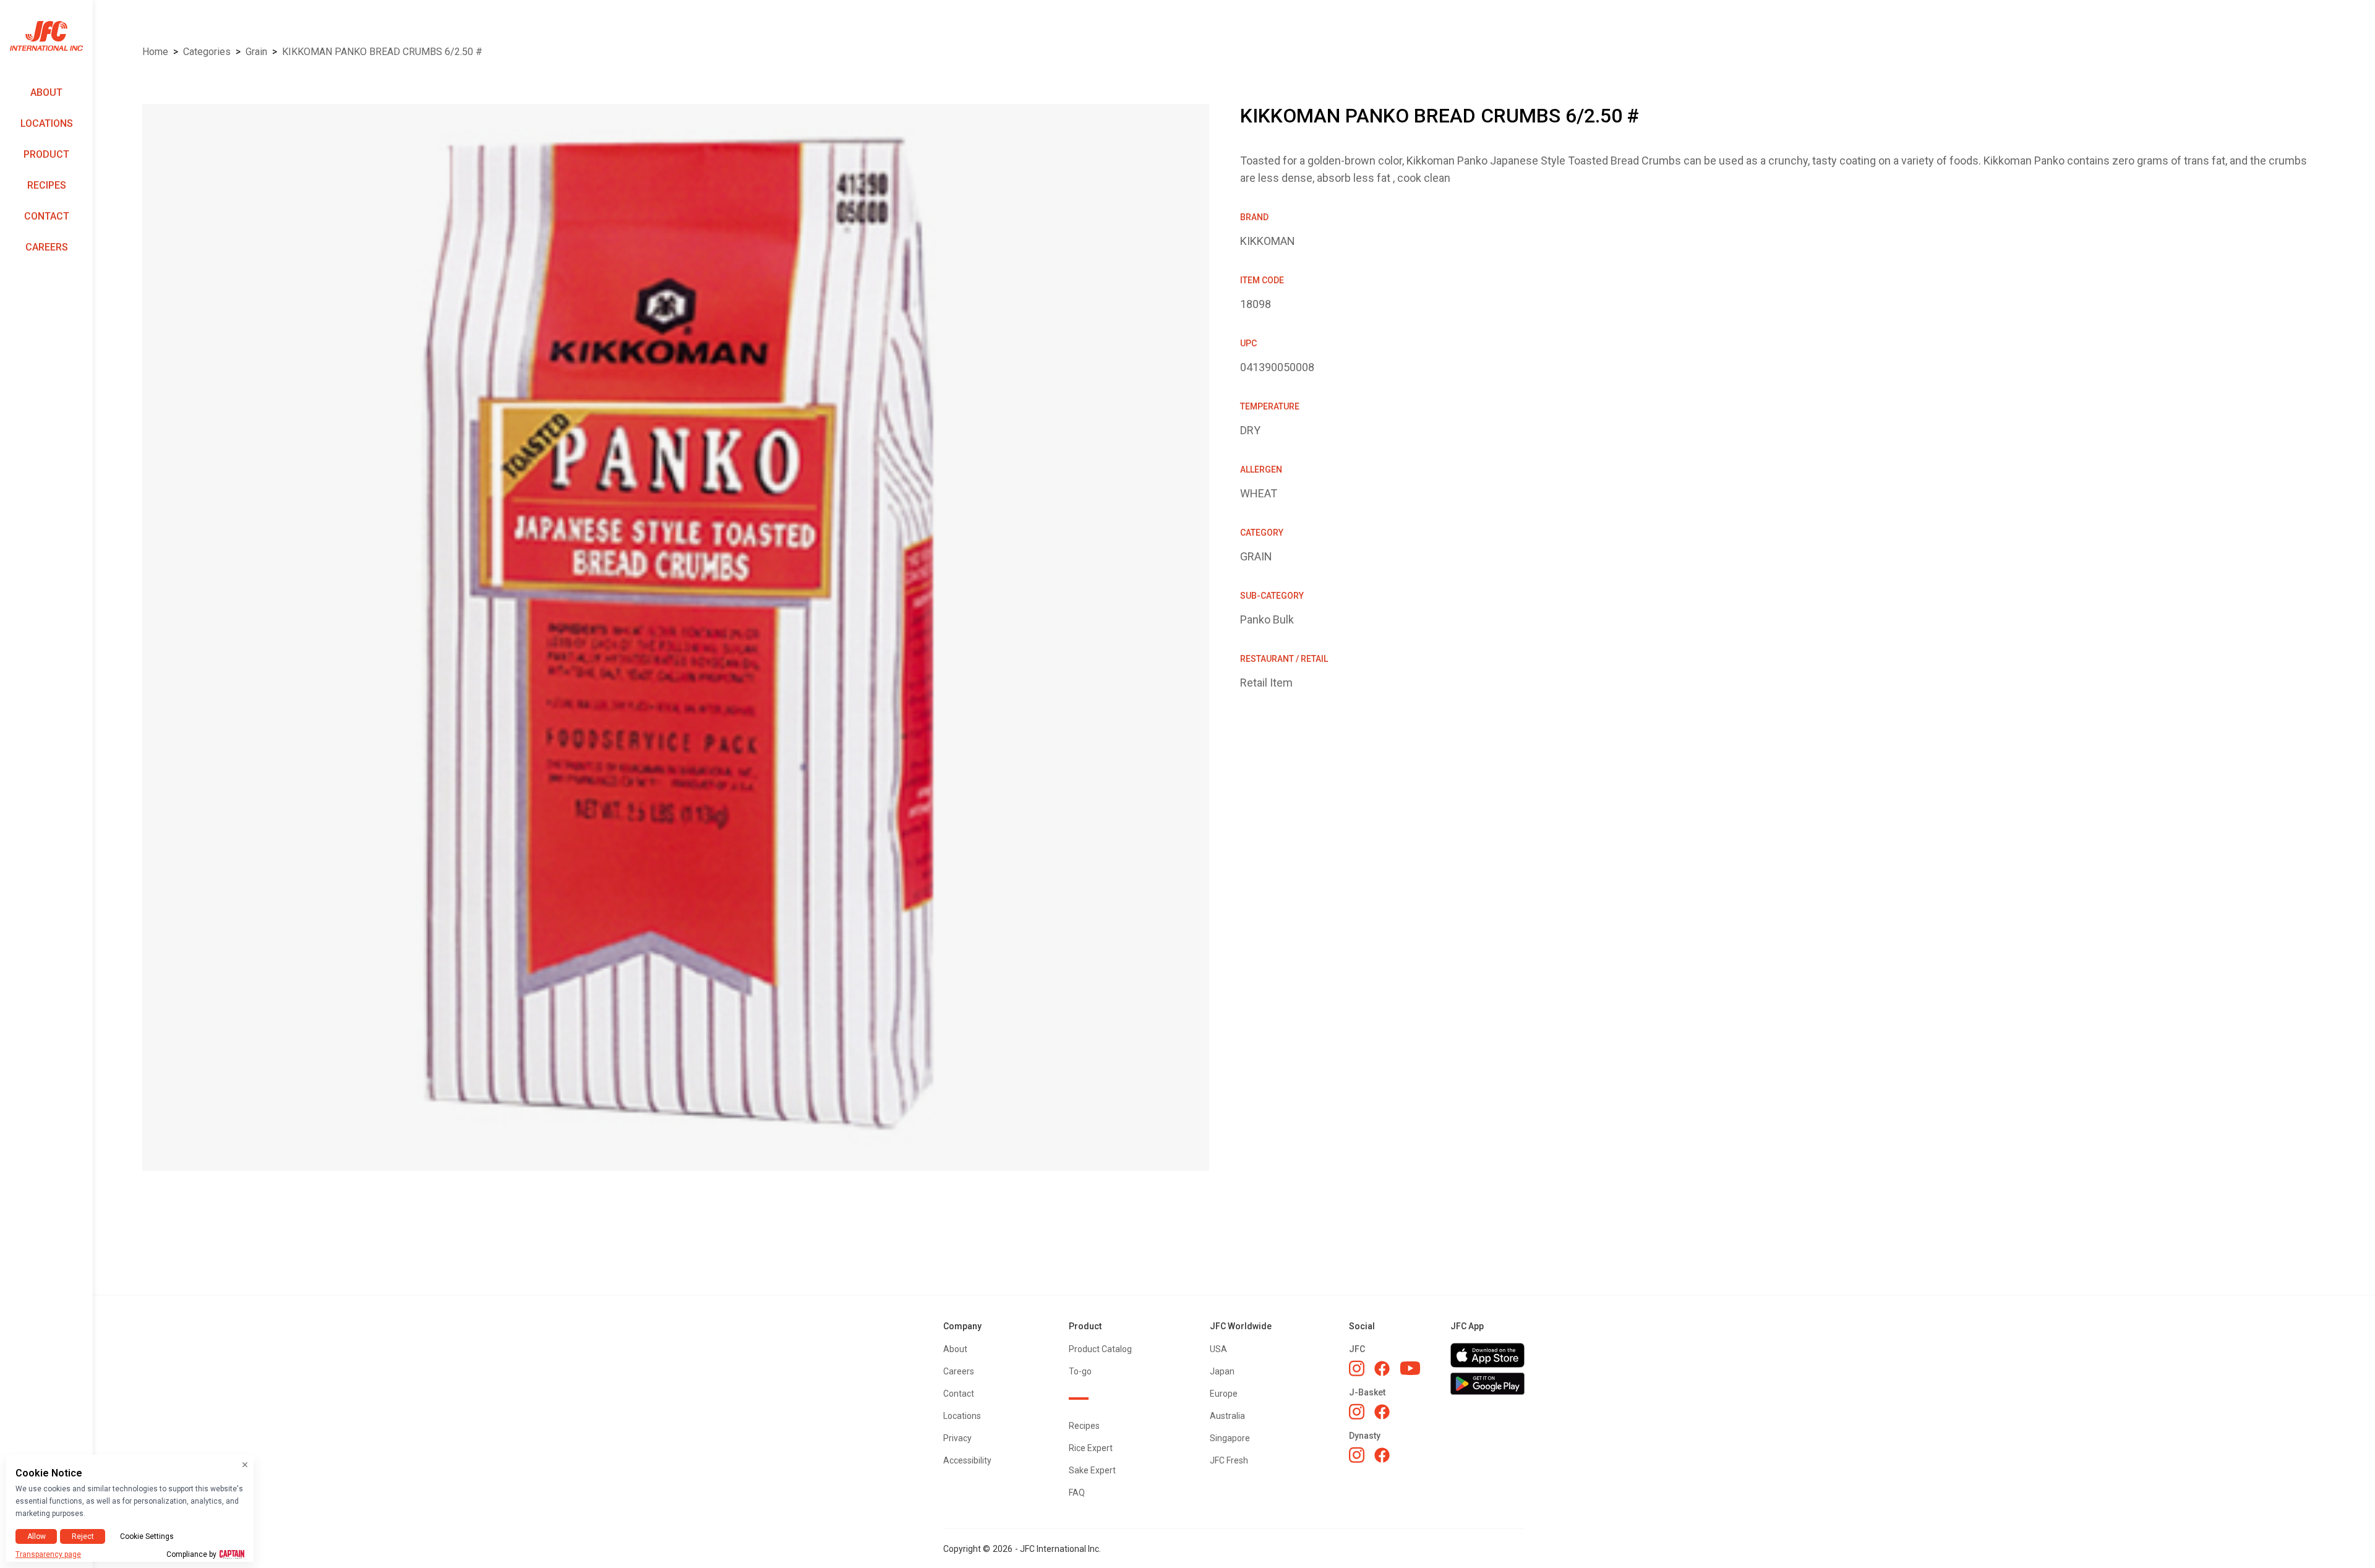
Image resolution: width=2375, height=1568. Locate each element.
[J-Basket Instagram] (1357, 1412)
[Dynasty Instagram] (1357, 1455)
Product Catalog (1100, 1349)
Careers (47, 247)
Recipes (47, 185)
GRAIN (256, 52)
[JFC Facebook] (1382, 1369)
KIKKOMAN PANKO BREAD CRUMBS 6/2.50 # (382, 52)
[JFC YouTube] (1410, 1369)
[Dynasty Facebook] (1382, 1455)
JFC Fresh (1229, 1460)
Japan (1222, 1371)
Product (46, 154)
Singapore (1230, 1438)
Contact (47, 216)
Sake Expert (1092, 1470)
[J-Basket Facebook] (1382, 1412)
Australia (1227, 1416)
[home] (46, 36)
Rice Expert (1091, 1448)
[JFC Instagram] (1357, 1368)
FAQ (1077, 1493)
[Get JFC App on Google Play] (1487, 1384)
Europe (1224, 1394)
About (46, 92)
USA (1218, 1349)
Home (155, 52)
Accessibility (967, 1460)
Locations (47, 123)
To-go (1080, 1371)
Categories (207, 52)
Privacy (957, 1438)
